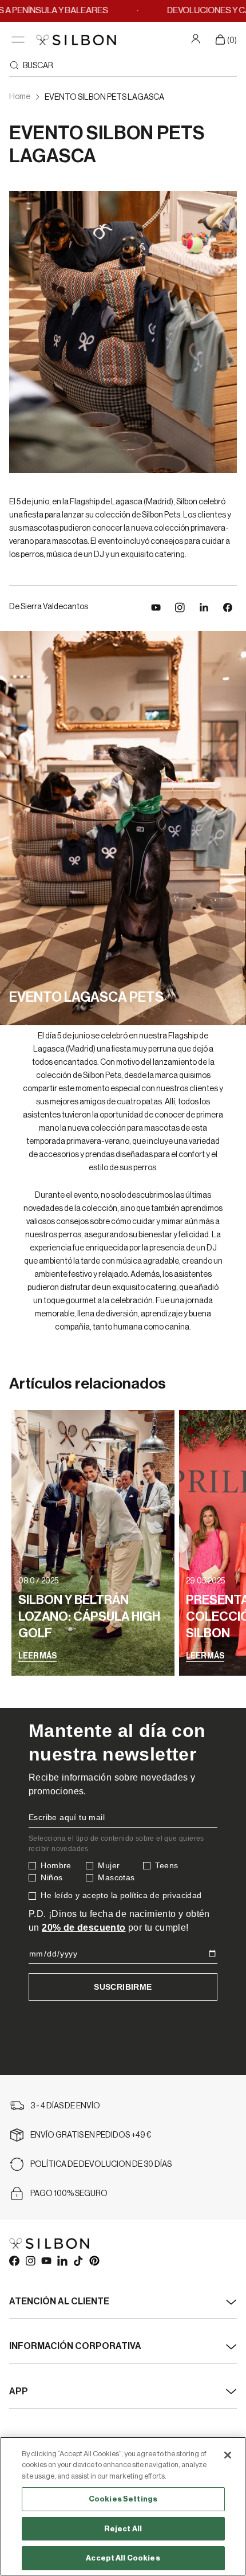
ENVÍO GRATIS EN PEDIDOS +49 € (91, 2135)
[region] (123, 2506)
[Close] (228, 2455)
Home (20, 97)
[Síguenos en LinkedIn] (204, 607)
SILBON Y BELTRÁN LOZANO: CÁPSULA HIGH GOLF (89, 1617)
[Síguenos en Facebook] (14, 2260)
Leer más (37, 1656)
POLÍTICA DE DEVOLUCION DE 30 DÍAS (101, 2165)
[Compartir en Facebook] (228, 607)
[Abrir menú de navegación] (18, 40)
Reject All (123, 2529)
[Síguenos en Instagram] (180, 607)
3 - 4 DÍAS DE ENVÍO (65, 2106)
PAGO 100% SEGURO (69, 2194)
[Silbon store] (76, 40)
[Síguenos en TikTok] (78, 2260)
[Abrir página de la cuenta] (197, 38)
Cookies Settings (123, 2499)
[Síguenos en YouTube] (156, 607)
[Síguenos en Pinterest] (94, 2260)
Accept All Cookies (123, 2558)
